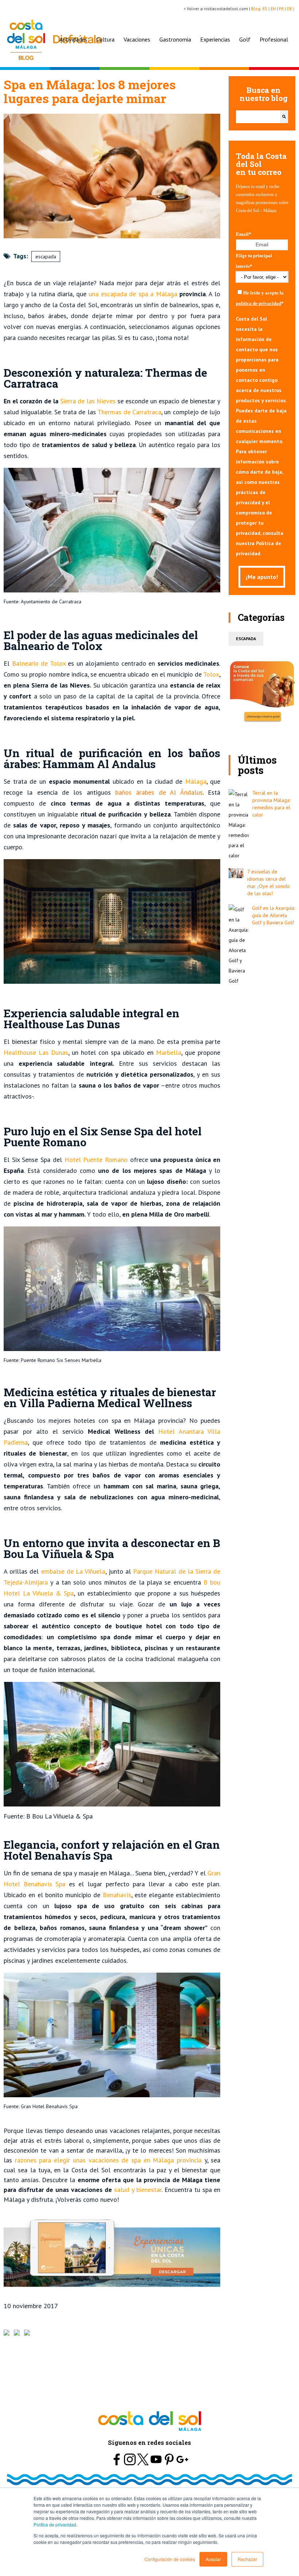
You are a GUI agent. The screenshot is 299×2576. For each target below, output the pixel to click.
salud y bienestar (137, 2190)
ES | (267, 9)
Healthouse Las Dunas (36, 1052)
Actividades (73, 39)
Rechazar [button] (247, 2559)
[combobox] (258, 117)
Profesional (274, 39)
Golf (245, 39)
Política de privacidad (55, 2524)
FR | (283, 9)
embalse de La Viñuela (72, 1571)
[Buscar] (284, 117)
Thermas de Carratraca (129, 412)
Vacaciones (137, 39)
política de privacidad (259, 303)
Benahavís (116, 1895)
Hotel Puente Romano (96, 1160)
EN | (275, 9)
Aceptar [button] (213, 2559)
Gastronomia (175, 39)
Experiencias (215, 39)
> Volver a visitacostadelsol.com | (217, 9)
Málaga (194, 781)
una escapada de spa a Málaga (132, 294)
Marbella (167, 1052)
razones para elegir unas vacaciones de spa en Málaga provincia (107, 2160)
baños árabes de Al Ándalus (159, 792)
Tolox (210, 674)
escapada (46, 257)
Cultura (105, 39)
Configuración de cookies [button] (170, 2559)
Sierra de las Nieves (87, 401)
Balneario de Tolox (38, 663)
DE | (291, 9)
